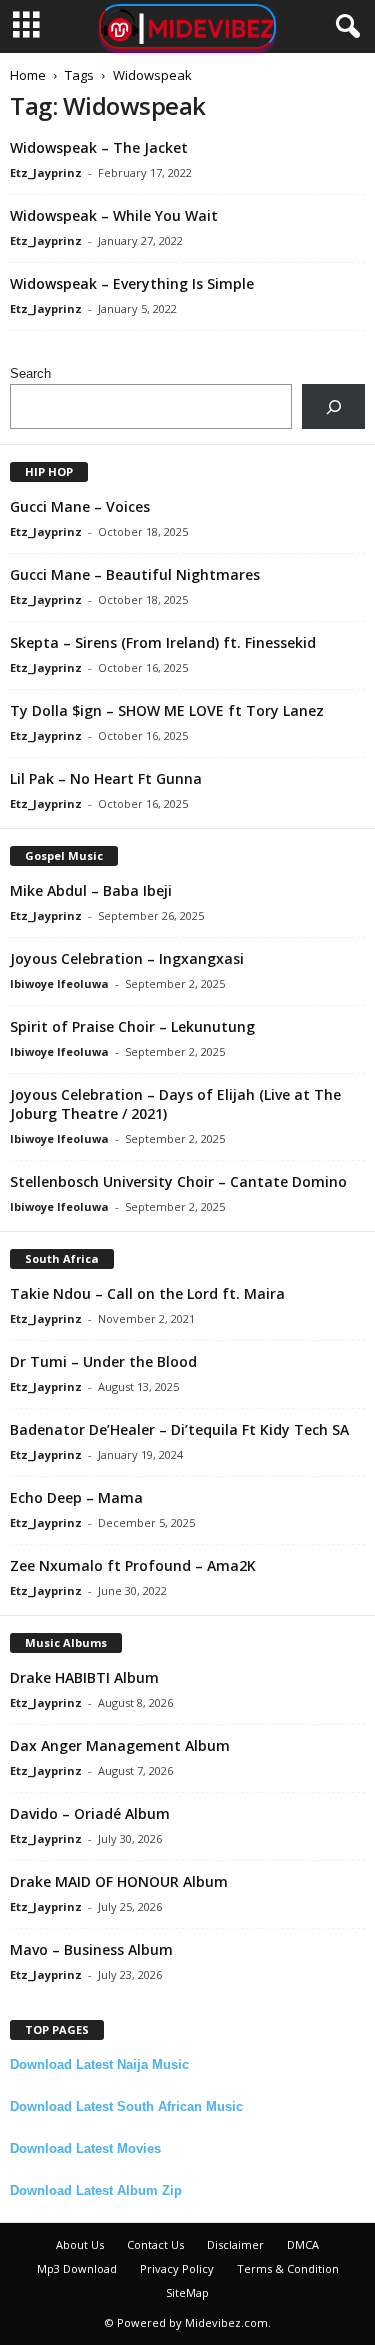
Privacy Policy (177, 2268)
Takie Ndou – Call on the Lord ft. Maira (147, 1293)
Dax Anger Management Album (120, 1745)
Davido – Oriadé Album (90, 1813)
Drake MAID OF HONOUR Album (119, 1881)
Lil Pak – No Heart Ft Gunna (106, 778)
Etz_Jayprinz (46, 172)
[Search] (333, 406)
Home (28, 75)
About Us (80, 2244)
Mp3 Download (77, 2268)
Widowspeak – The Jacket (99, 147)
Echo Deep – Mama (76, 1497)
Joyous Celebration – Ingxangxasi (127, 958)
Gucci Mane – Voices (80, 506)
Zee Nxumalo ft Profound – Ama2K (133, 1565)
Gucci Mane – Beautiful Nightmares (135, 574)
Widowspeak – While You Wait (114, 215)
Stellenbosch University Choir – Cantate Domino (178, 1181)
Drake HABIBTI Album (84, 1677)
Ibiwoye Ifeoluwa (59, 983)
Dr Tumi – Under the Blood (103, 1361)
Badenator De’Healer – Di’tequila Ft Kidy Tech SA (179, 1429)
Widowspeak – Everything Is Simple (132, 283)
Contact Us (155, 2244)
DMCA (303, 2244)
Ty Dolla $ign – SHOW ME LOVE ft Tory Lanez (167, 710)
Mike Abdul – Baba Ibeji (91, 890)
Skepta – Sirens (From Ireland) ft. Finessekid (163, 642)
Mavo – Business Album (91, 1949)
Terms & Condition (288, 2268)
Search (30, 373)
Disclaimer (235, 2244)
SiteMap (187, 2292)
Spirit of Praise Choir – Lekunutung (132, 1026)
